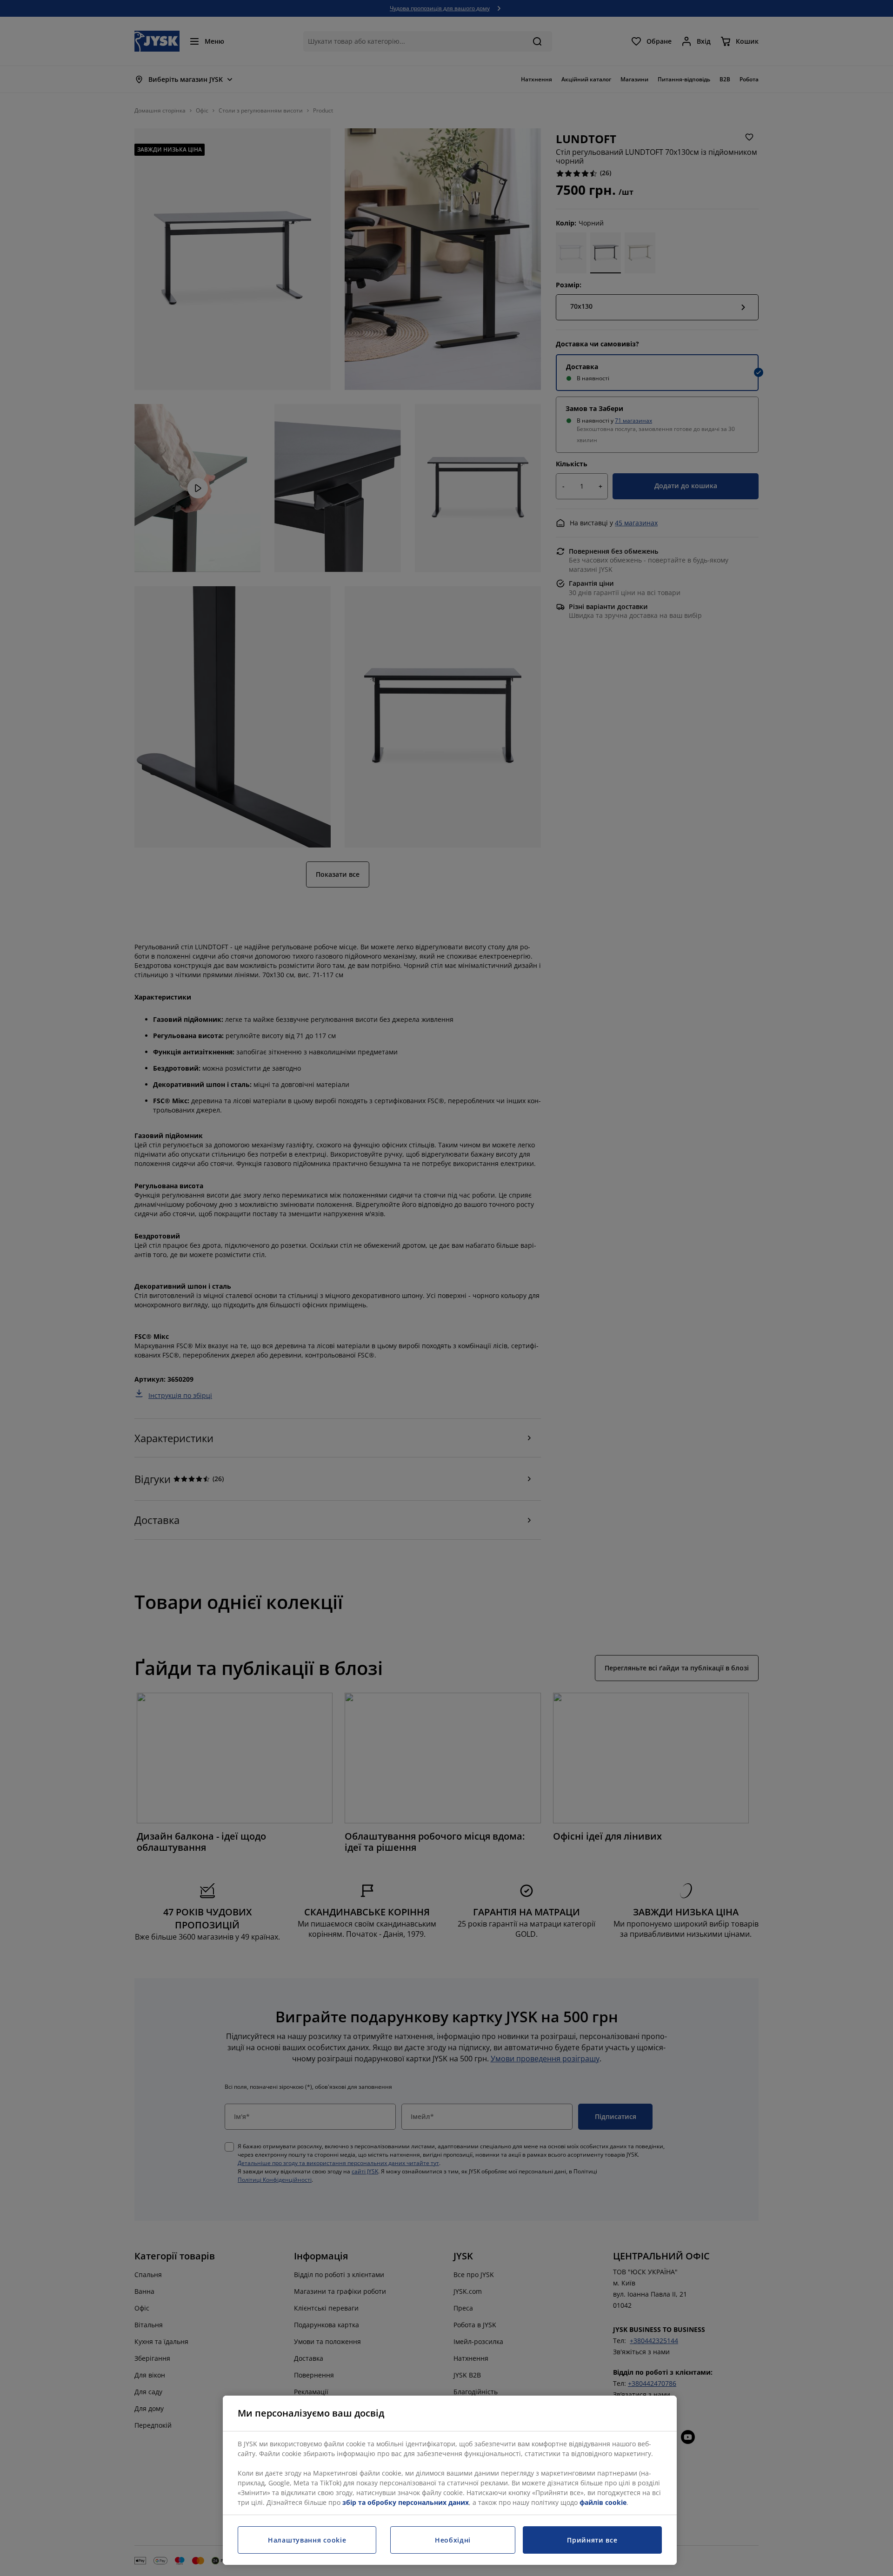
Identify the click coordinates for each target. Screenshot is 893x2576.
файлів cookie (603, 2502)
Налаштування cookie (307, 2540)
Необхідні (453, 2540)
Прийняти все (592, 2540)
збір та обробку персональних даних (406, 2502)
